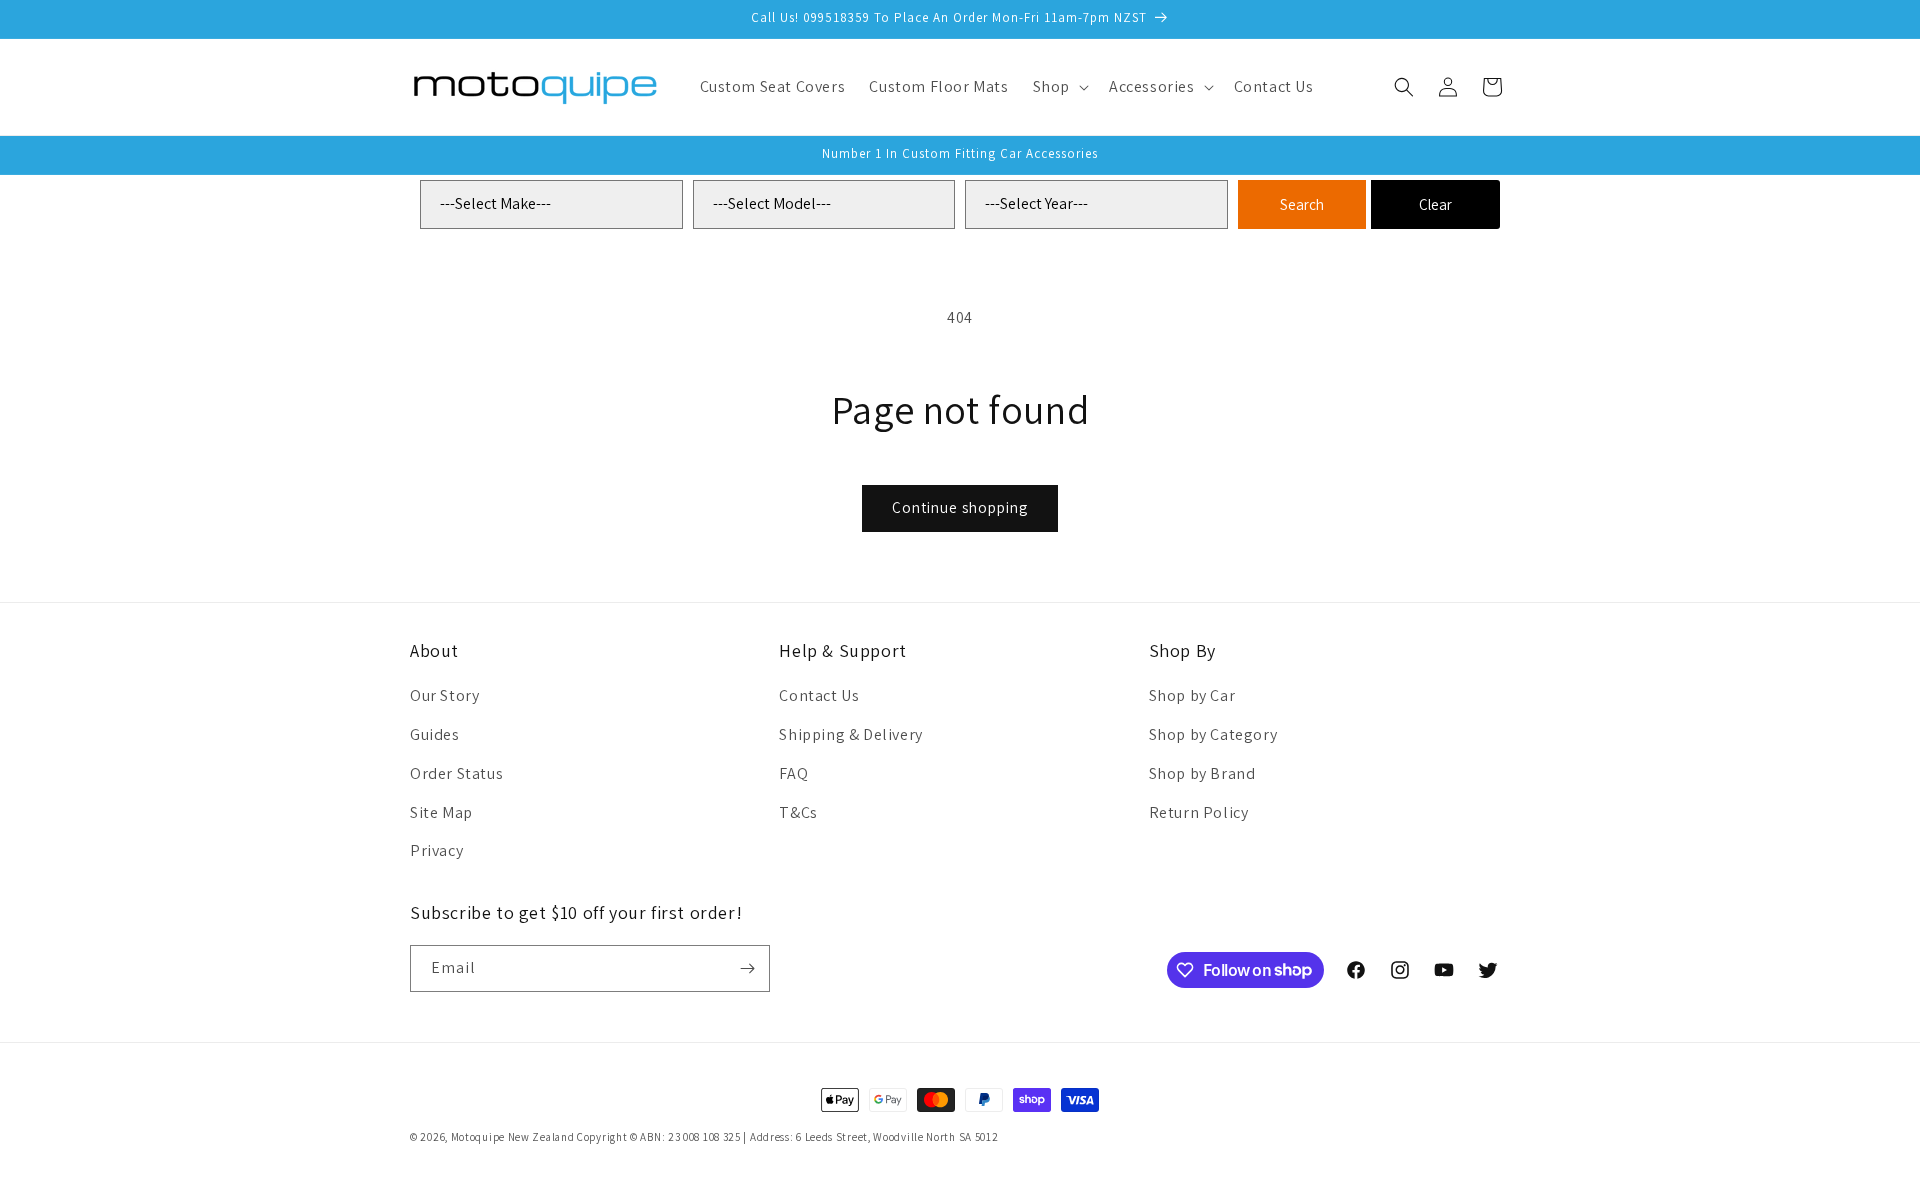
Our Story (444, 695)
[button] (1059, 87)
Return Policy (1199, 812)
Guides (435, 734)
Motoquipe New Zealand (513, 1137)
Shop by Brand (1202, 773)
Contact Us (819, 695)
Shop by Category (1213, 734)
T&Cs (798, 812)
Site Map (441, 812)
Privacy (436, 850)
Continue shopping (960, 507)
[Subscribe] (747, 968)
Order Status (456, 773)
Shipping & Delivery (850, 734)
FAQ (793, 773)
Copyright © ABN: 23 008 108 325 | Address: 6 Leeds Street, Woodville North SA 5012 (787, 1137)
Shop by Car (1192, 695)
